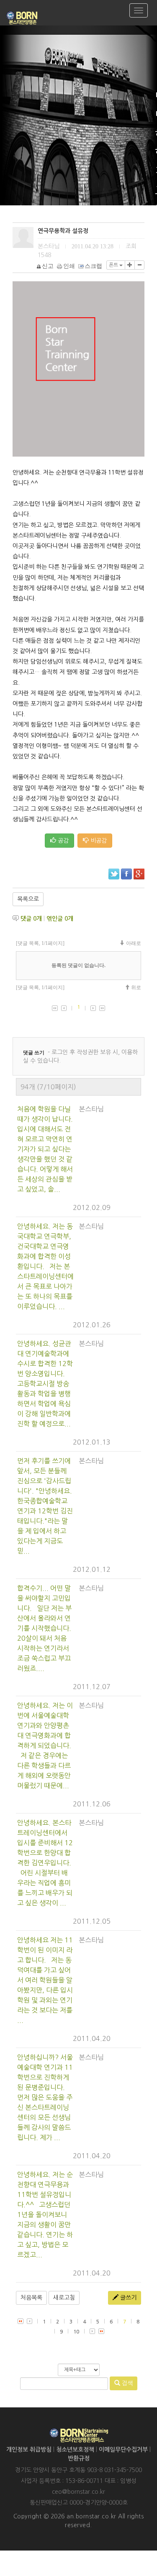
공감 (62, 841)
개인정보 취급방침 (29, 2450)
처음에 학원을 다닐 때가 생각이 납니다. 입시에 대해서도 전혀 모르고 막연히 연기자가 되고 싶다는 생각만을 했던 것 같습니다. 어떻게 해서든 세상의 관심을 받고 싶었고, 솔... (45, 1149)
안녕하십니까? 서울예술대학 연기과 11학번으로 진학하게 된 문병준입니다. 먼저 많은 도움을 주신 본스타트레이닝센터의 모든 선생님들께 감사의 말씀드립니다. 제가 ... (45, 2097)
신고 (48, 266)
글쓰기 (127, 2298)
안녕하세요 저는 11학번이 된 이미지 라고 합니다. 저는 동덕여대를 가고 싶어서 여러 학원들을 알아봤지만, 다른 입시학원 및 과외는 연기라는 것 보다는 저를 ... (45, 1980)
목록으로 (28, 899)
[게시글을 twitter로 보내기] (114, 874)
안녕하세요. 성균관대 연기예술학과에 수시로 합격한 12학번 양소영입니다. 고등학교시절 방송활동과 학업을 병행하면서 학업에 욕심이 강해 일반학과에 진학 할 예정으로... (45, 1384)
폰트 (114, 265)
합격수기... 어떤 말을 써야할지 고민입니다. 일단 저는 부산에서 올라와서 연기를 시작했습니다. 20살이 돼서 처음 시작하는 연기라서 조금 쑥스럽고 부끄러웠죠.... (44, 1628)
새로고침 (64, 2298)
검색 (126, 2383)
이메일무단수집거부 (123, 2450)
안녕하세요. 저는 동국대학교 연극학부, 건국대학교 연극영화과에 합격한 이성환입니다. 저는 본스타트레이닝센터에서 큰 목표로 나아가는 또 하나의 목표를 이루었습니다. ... (45, 1266)
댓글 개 (31, 919)
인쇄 (69, 266)
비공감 (98, 841)
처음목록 (31, 2298)
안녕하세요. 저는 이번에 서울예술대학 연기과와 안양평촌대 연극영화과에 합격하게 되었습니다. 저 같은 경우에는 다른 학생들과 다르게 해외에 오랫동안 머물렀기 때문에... (45, 1745)
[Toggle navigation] (139, 10)
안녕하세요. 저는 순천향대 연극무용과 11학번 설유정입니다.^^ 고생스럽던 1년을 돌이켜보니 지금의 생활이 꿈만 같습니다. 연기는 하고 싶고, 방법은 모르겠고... (45, 2215)
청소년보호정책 (75, 2450)
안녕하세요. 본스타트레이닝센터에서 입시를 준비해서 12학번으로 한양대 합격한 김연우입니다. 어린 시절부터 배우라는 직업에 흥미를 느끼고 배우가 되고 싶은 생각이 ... (45, 1863)
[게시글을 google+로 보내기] (139, 874)
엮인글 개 (60, 919)
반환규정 (79, 2458)
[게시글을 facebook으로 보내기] (126, 874)
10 (76, 2332)
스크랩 (93, 266)
